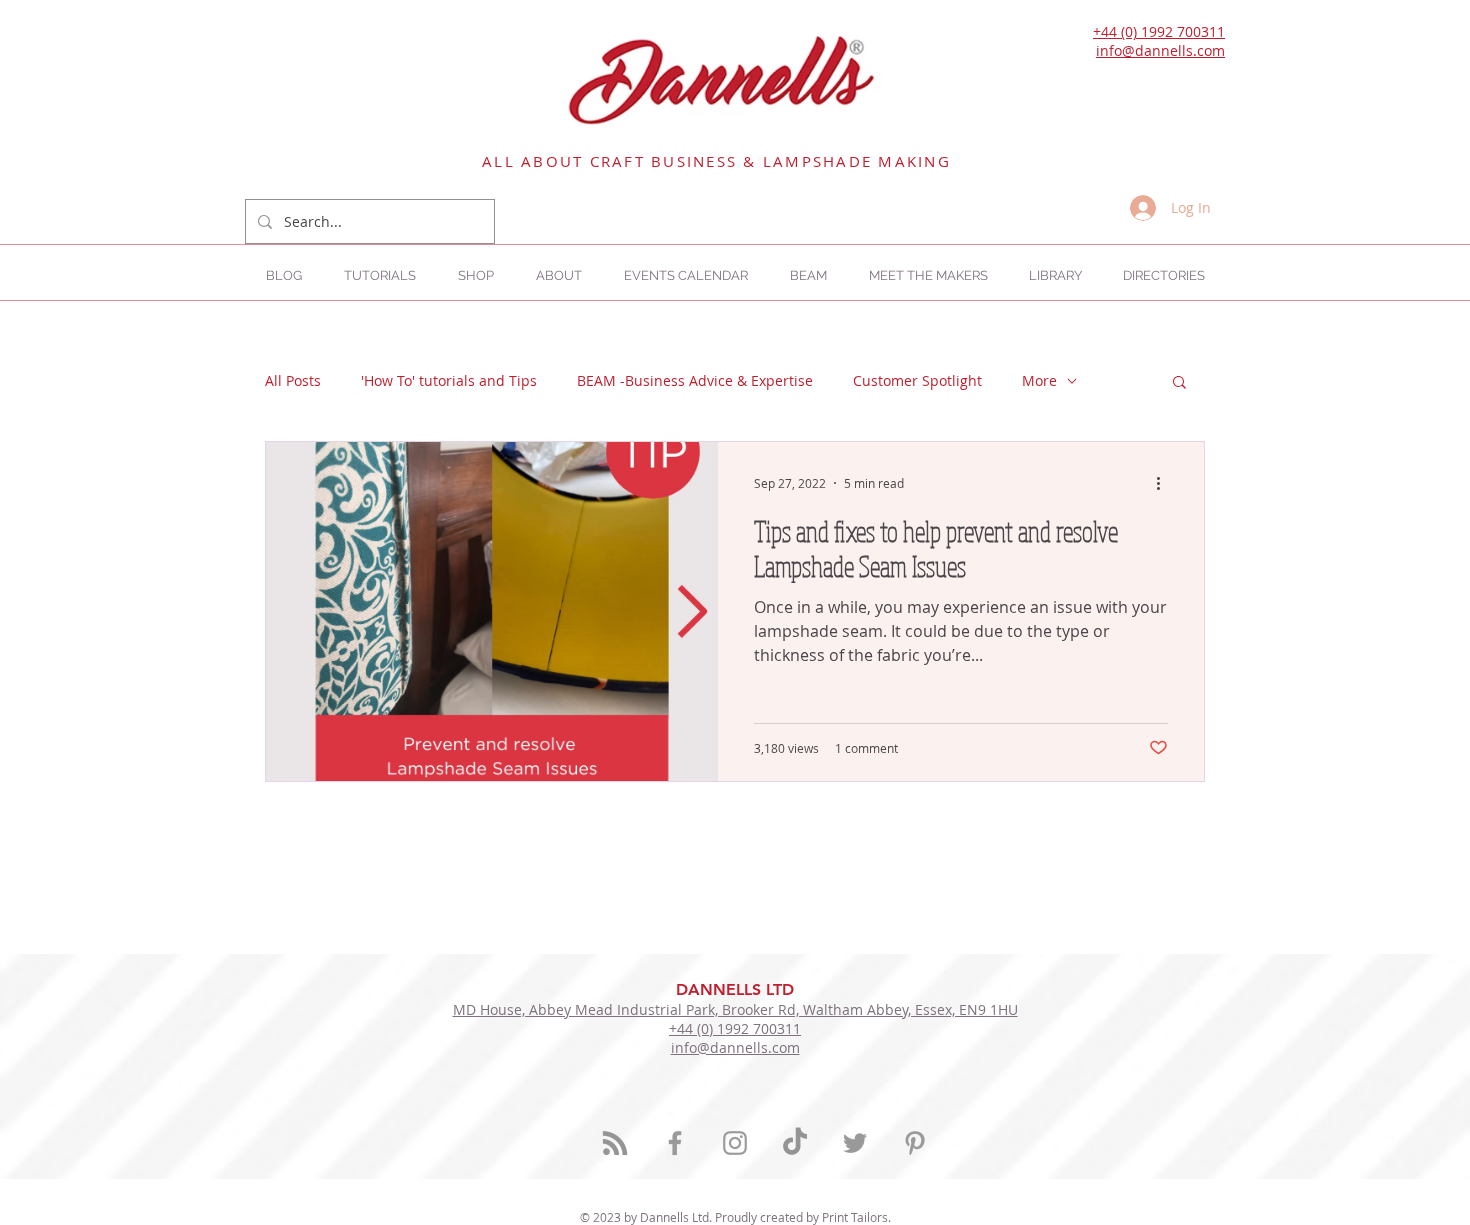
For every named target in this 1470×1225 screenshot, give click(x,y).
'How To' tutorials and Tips (449, 380)
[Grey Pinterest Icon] (915, 1143)
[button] (1163, 275)
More (1039, 380)
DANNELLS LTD (735, 989)
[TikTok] (795, 1143)
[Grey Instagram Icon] (735, 1143)
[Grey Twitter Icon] (855, 1143)
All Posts (293, 380)
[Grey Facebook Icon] (675, 1143)
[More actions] (1165, 483)
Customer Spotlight (917, 380)
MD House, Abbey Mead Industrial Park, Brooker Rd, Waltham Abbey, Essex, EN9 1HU (735, 1009)
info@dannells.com (1160, 50)
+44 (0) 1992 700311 (1159, 31)
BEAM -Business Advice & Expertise (695, 380)
